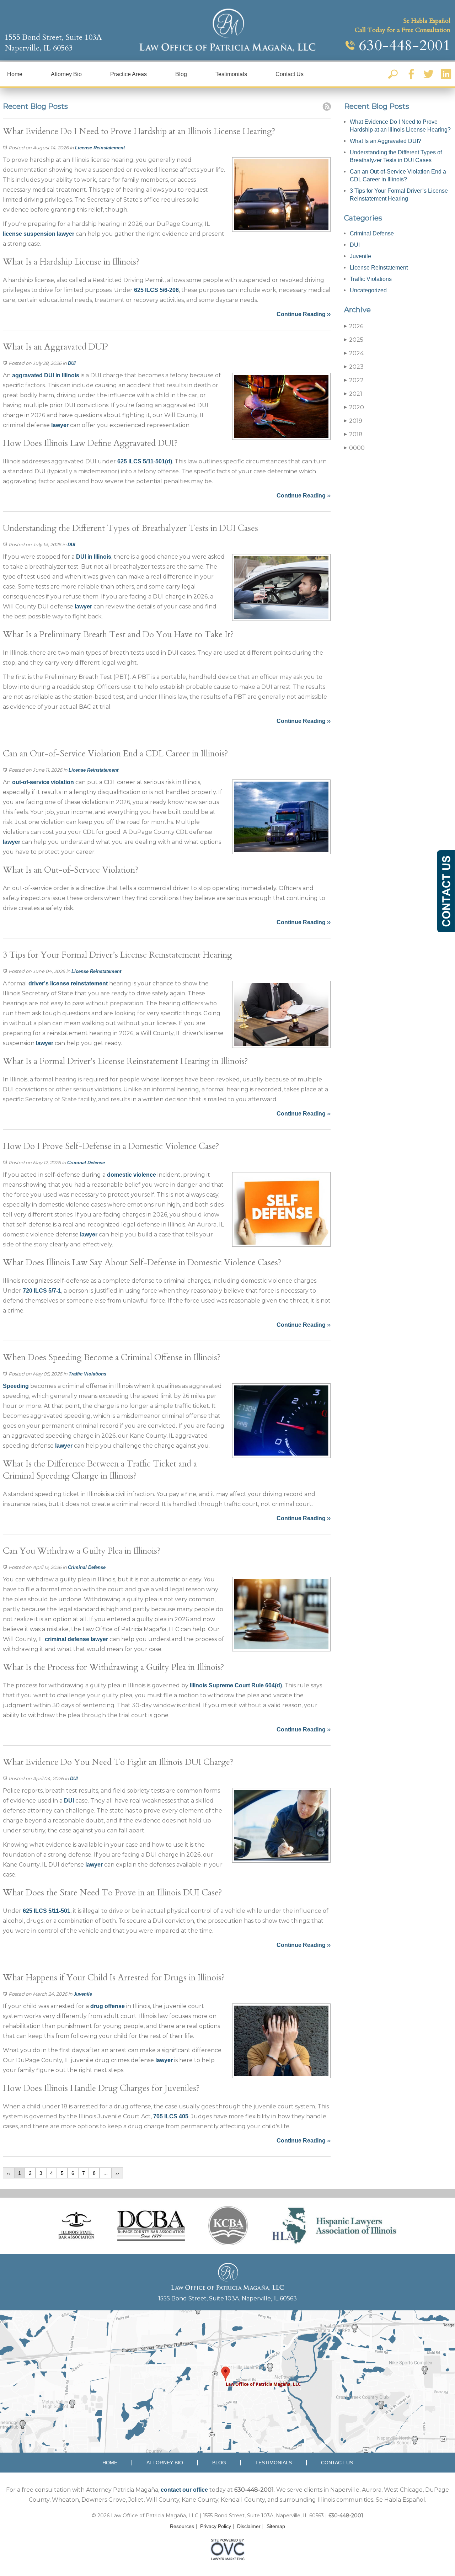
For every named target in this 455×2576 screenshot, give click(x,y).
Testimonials (231, 74)
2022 (354, 380)
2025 (354, 340)
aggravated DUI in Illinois (46, 375)
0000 (354, 448)
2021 (353, 394)
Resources (182, 2526)
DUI (72, 363)
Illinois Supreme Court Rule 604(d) (236, 1685)
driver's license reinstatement (68, 983)
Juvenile (83, 1994)
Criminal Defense (86, 1163)
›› (117, 2173)
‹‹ (9, 2173)
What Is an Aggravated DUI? (386, 141)
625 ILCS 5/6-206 (156, 290)
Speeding (16, 1386)
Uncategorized (368, 290)
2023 (354, 367)
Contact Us (290, 74)
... (106, 2173)
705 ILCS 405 (171, 2116)
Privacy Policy (216, 2526)
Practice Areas (129, 74)
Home (15, 74)
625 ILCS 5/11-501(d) (145, 461)
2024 (354, 353)
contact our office (184, 2490)
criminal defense (67, 1639)
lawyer (66, 234)
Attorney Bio (66, 74)
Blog (181, 74)
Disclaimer (249, 2526)
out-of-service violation (43, 782)
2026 (354, 326)
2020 (354, 407)
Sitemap (276, 2526)
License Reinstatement (100, 148)
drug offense (108, 2006)
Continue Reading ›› (304, 314)
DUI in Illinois (94, 557)
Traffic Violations (87, 1374)
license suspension (29, 234)
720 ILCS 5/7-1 (42, 1291)
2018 (353, 434)
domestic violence (132, 1175)
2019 (353, 421)
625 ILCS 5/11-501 (47, 1911)
